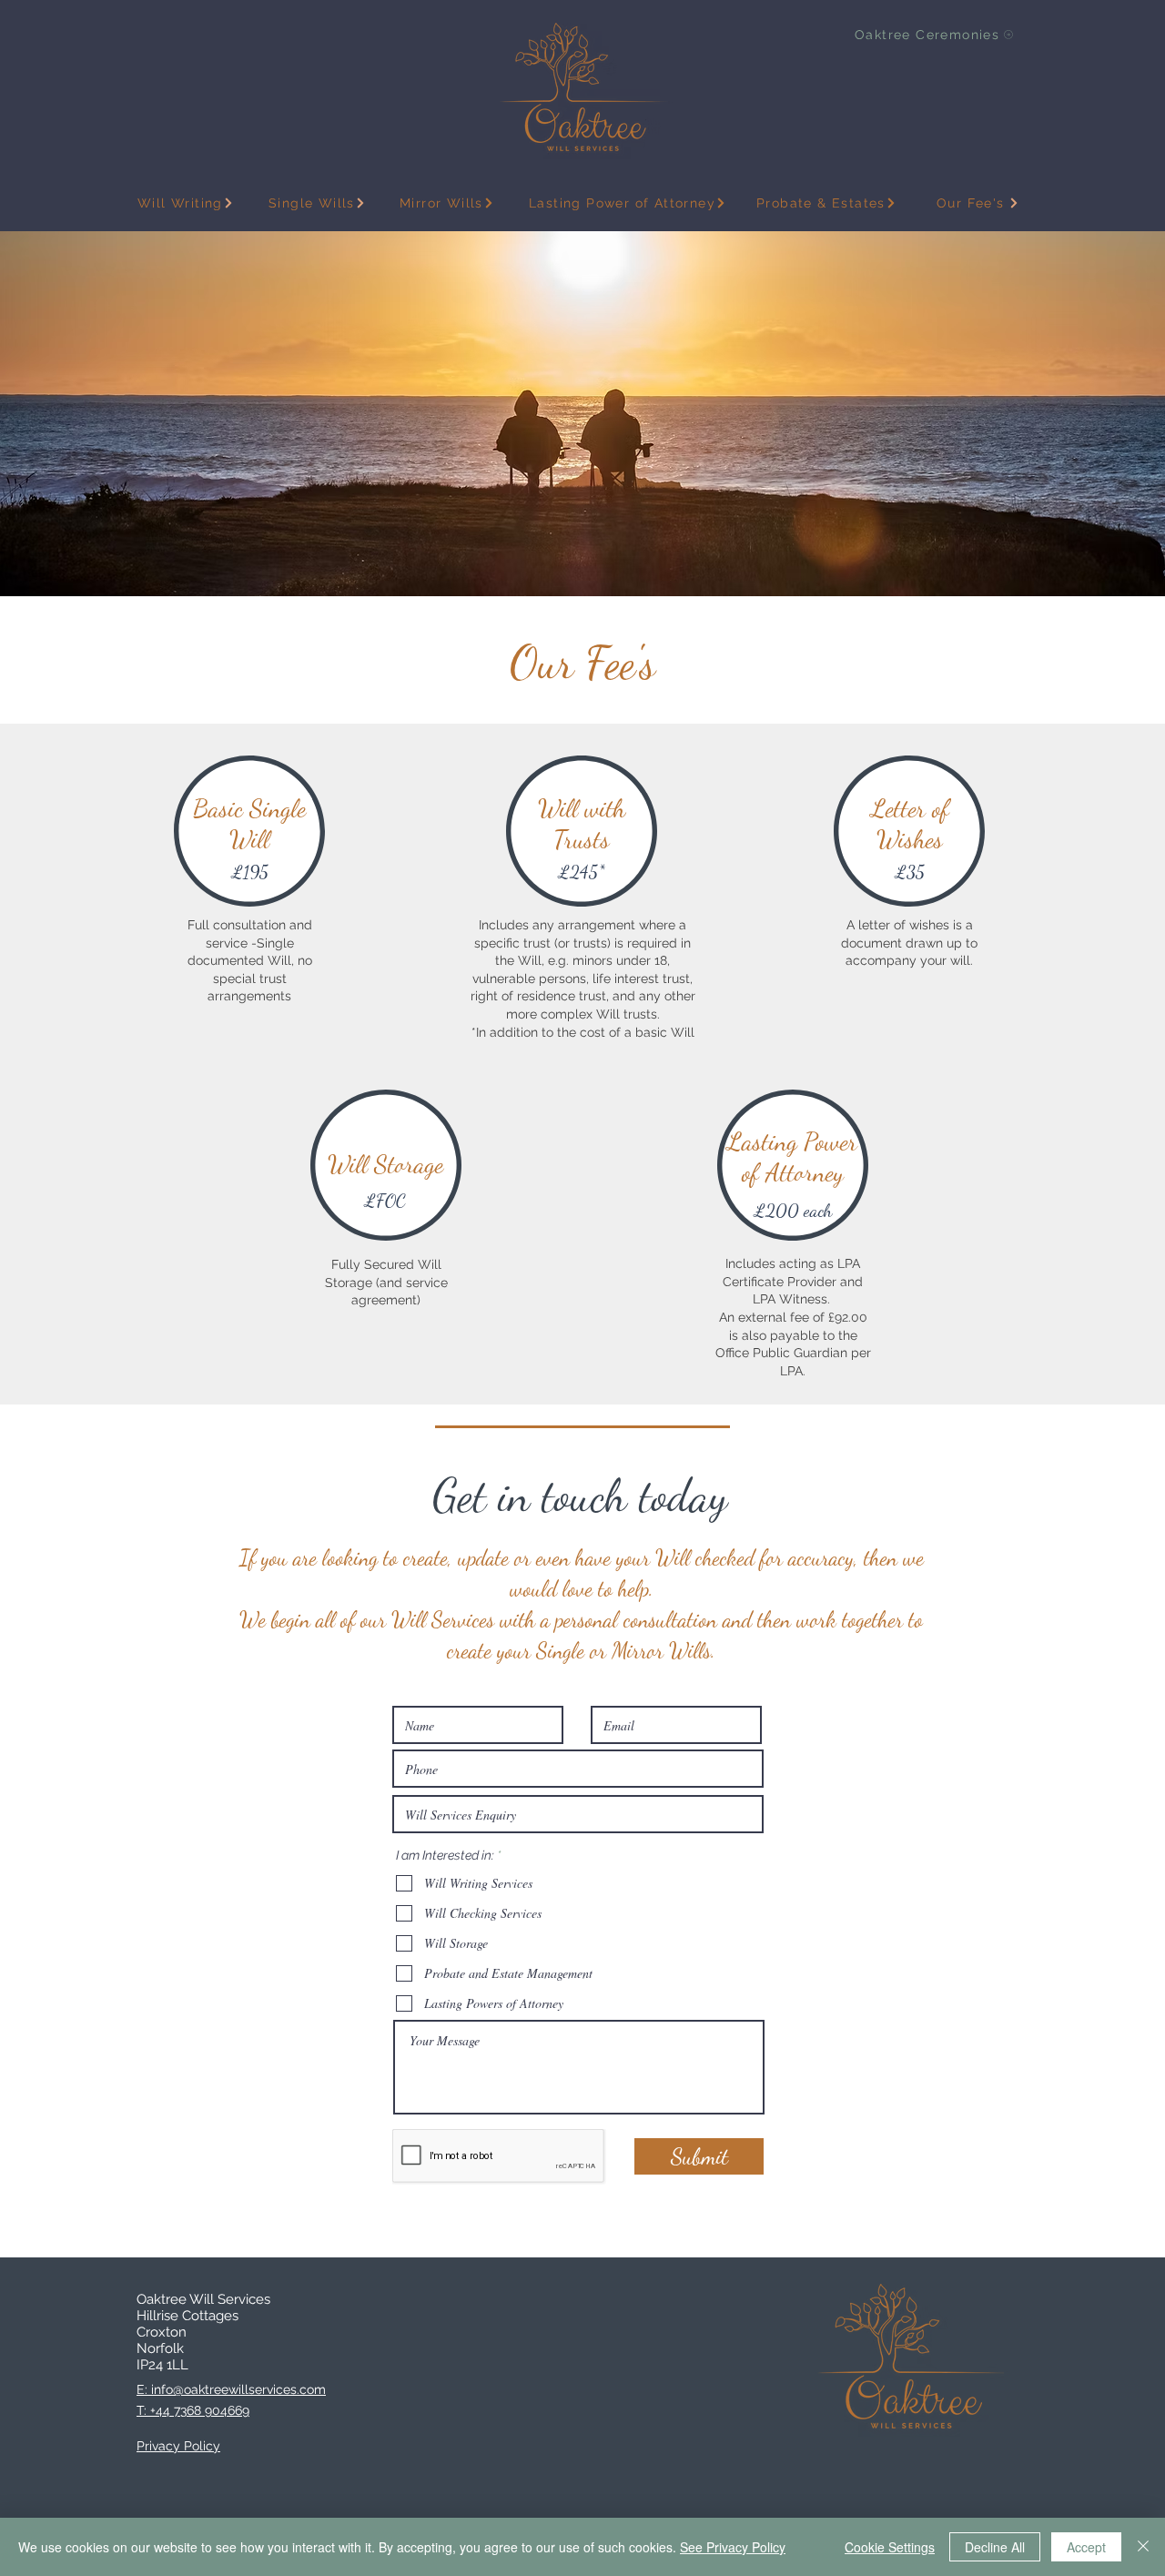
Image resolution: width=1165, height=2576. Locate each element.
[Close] (1143, 2547)
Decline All (995, 2547)
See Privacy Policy (733, 2547)
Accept (1086, 2547)
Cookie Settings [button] (890, 2547)
